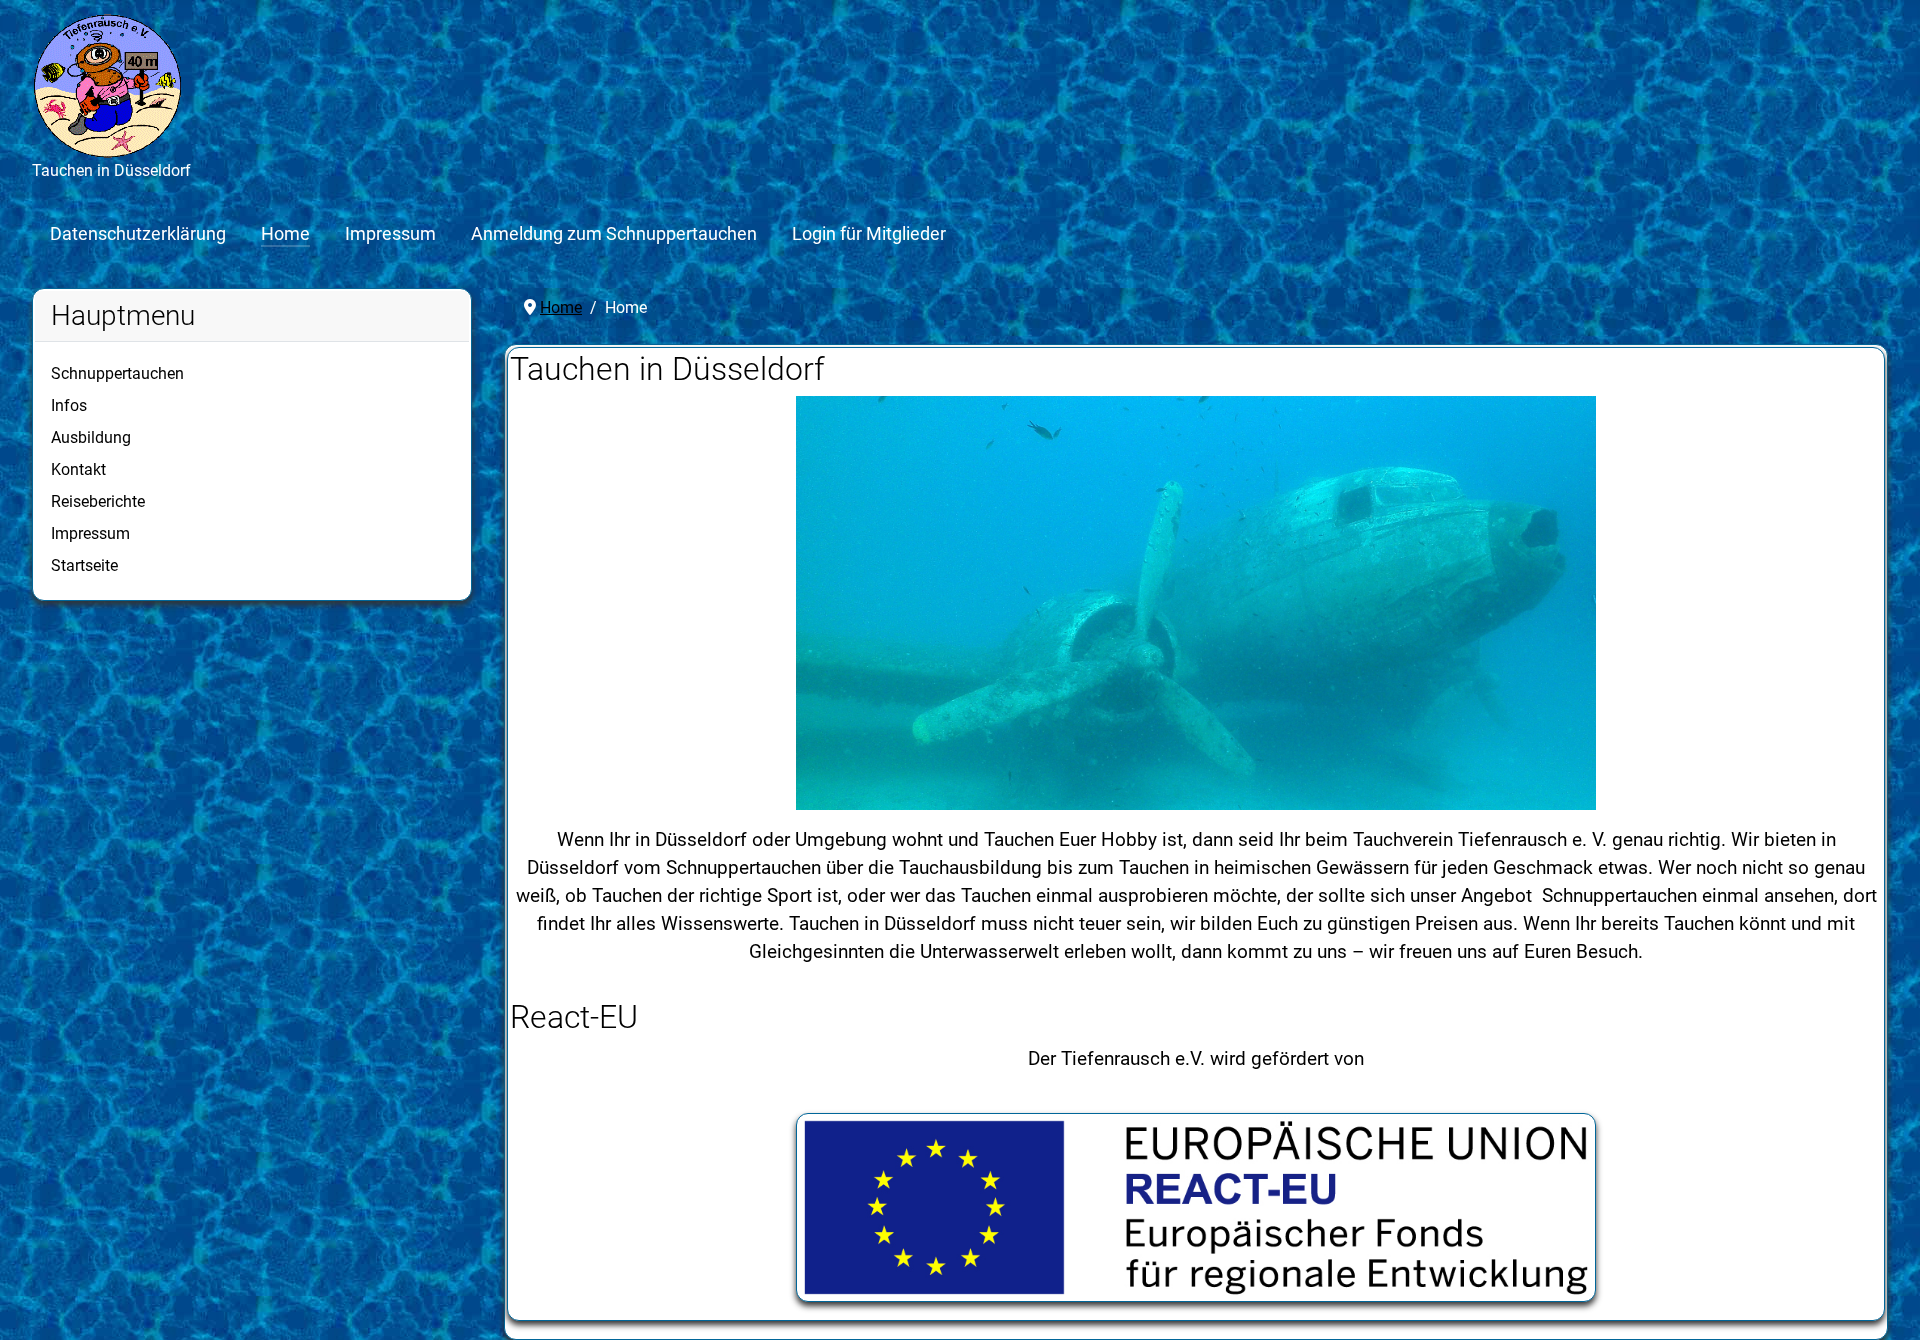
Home (285, 234)
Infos (69, 405)
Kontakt (78, 469)
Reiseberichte (98, 501)
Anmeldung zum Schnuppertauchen (614, 234)
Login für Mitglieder (869, 234)
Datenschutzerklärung (138, 234)
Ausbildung (91, 437)
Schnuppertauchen (117, 373)
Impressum (390, 234)
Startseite (84, 565)
